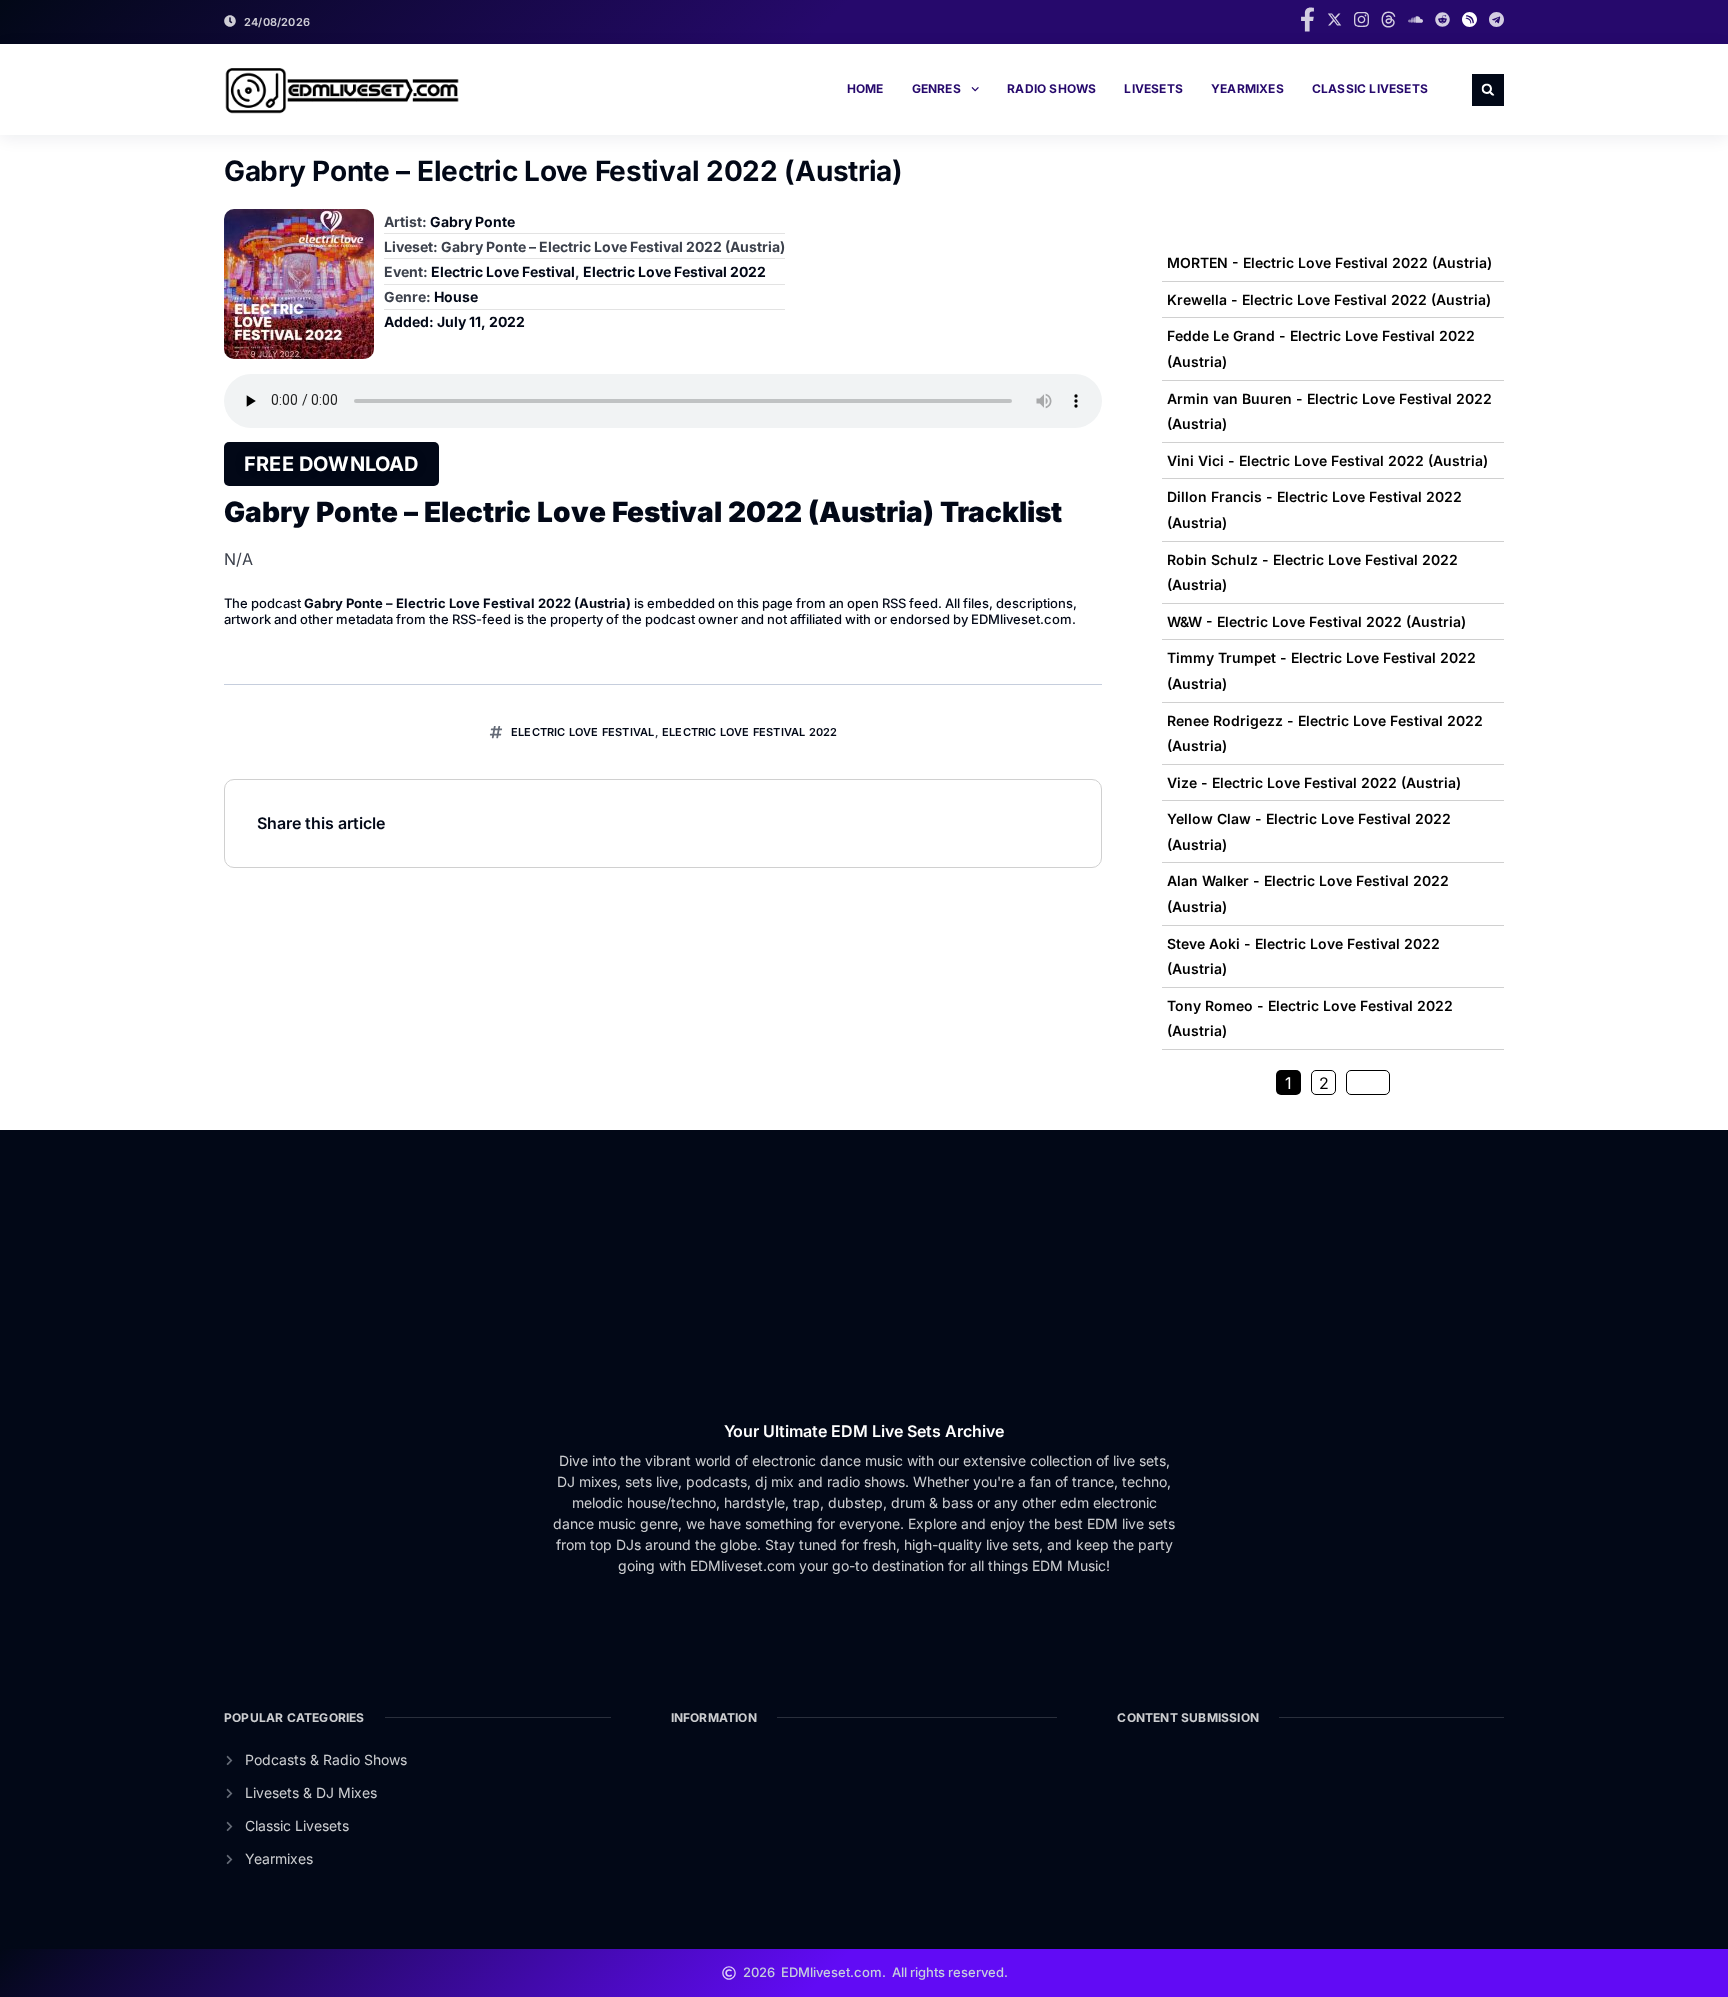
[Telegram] (1496, 19)
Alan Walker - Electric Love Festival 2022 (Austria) (1308, 893)
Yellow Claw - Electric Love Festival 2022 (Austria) (1309, 831)
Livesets (1153, 88)
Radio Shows (1051, 88)
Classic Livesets (1370, 88)
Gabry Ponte (472, 221)
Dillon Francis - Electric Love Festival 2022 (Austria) (1314, 509)
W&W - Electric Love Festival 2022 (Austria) (1316, 621)
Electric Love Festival (503, 271)
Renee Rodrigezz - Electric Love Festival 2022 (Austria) (1325, 733)
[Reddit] (1442, 19)
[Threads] (1388, 19)
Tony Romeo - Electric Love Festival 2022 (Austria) (1310, 1018)
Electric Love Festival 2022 (674, 271)
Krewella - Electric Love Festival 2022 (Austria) (1329, 299)
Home (865, 88)
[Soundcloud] (1415, 19)
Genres (936, 88)
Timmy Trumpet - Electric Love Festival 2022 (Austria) (1321, 670)
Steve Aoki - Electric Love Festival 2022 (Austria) (1303, 956)
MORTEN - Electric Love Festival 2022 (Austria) (1329, 262)
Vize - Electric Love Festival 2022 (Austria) (1314, 782)
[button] (1488, 90)
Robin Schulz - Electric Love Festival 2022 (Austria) (1312, 572)
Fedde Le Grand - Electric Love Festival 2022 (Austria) (1321, 348)
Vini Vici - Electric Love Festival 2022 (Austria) (1327, 460)
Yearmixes (1247, 88)
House (456, 296)
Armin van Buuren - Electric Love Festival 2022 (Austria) (1329, 411)
